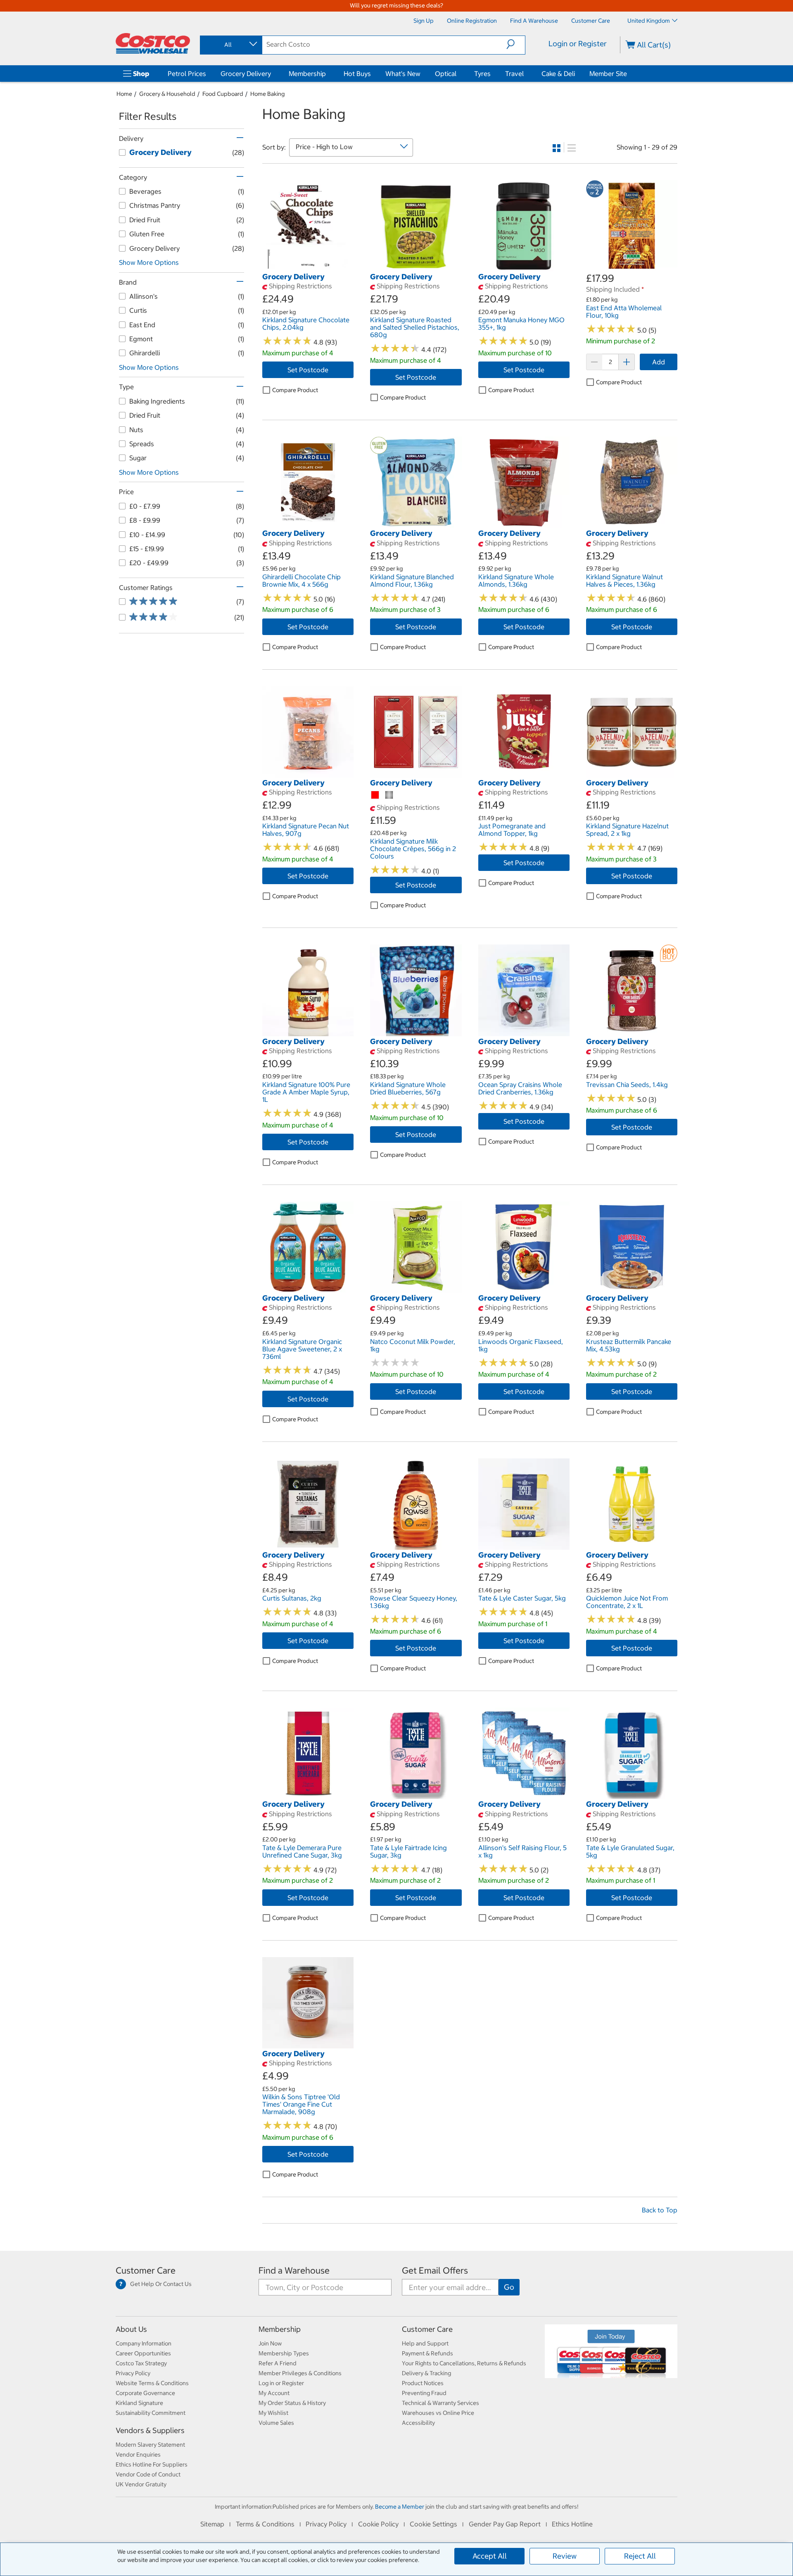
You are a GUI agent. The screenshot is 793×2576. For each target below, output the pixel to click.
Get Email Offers (435, 2270)
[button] (516, 44)
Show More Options (149, 262)
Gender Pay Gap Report (505, 2524)
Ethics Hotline (572, 2524)
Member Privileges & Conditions (300, 2373)
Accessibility (418, 2423)
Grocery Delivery (246, 74)
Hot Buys (357, 74)
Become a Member (400, 2507)
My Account (274, 2393)
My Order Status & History (292, 2403)
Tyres (482, 74)
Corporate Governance (145, 2393)
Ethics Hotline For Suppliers (152, 2464)
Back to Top (660, 2210)
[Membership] (328, 74)
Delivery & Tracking (426, 2373)
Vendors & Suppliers (150, 2430)
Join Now (270, 2343)
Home (124, 94)
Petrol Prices (187, 74)
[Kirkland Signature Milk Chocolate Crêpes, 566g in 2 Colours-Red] (375, 795)
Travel (514, 74)
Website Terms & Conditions (152, 2383)
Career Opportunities (143, 2353)
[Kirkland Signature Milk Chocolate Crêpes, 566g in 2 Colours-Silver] (389, 795)
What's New (403, 74)
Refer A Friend (278, 2363)
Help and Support (425, 2343)
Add (659, 362)
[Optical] (458, 74)
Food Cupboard (223, 94)
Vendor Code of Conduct (148, 2474)
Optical (446, 74)
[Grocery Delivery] (273, 74)
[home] (153, 43)
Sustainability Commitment (151, 2413)
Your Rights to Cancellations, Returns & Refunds (464, 2363)
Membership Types (284, 2353)
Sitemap (212, 2524)
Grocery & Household (167, 94)
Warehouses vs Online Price (438, 2413)
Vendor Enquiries (138, 2455)
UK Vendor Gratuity (141, 2484)
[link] (308, 267)
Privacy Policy (133, 2373)
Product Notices (423, 2383)
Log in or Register (281, 2383)
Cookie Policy (378, 2524)
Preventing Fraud (424, 2393)
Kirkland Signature (139, 2403)
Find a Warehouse (294, 2270)
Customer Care (146, 2270)
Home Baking (267, 94)
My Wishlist (273, 2413)
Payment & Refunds (427, 2353)
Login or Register (578, 44)
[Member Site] (629, 74)
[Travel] (525, 74)
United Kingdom (649, 21)
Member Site (608, 74)
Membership (307, 74)
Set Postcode (308, 370)
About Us (131, 2329)
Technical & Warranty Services (440, 2403)
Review (565, 2556)
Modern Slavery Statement (150, 2445)
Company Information (144, 2343)
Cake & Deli (558, 74)
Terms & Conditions (265, 2524)
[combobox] (230, 45)
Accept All (490, 2556)
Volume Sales (276, 2423)
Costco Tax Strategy (141, 2363)
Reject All (640, 2556)
